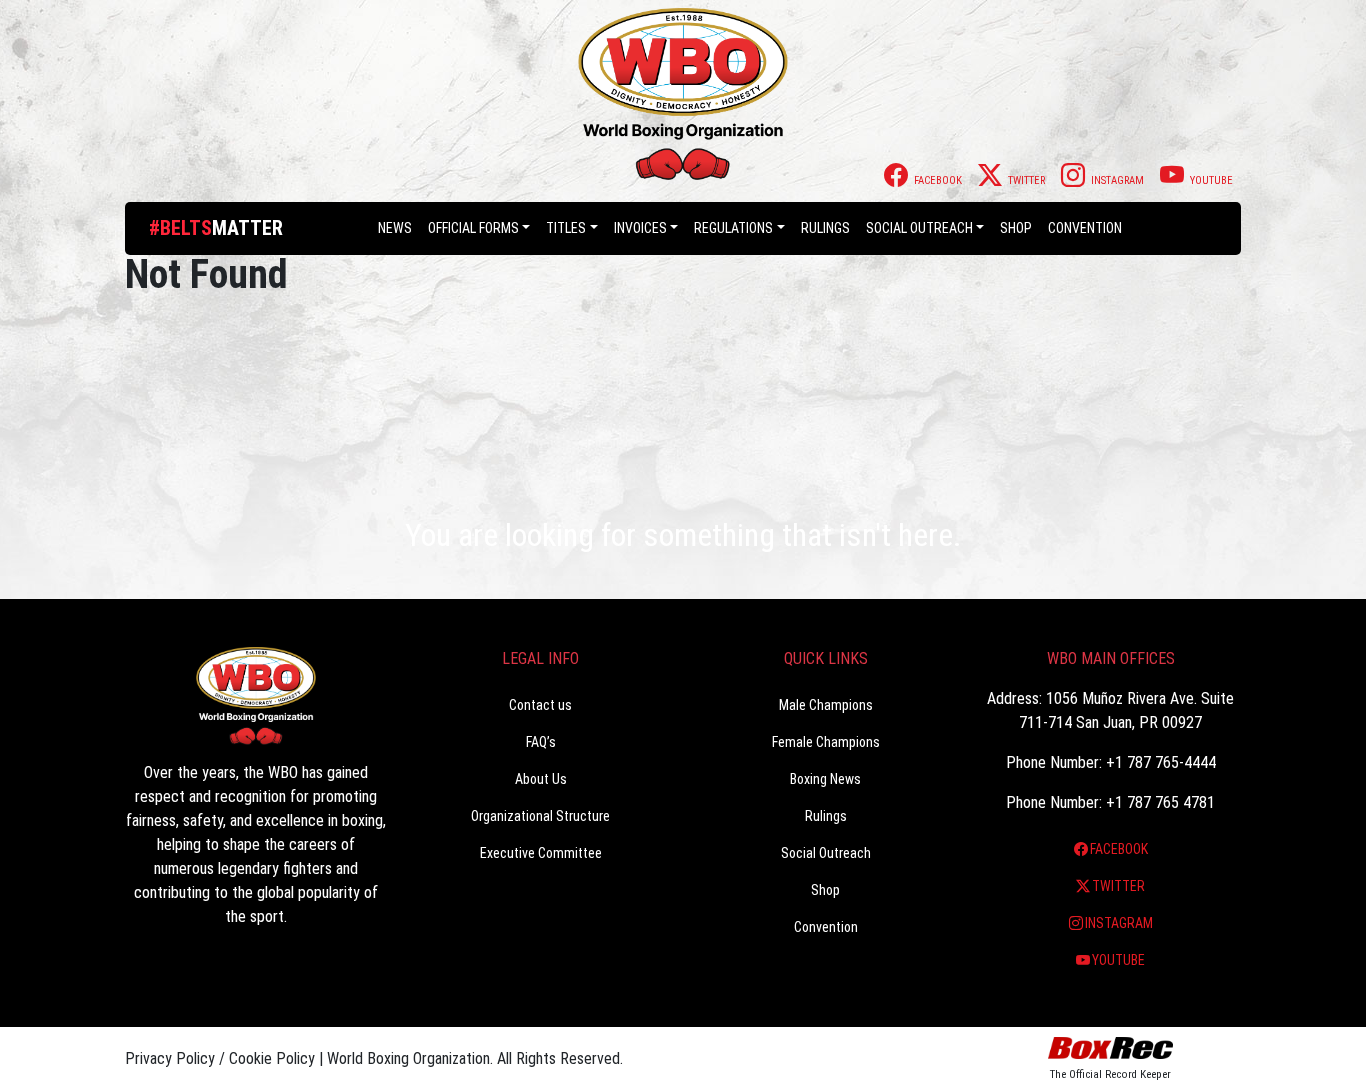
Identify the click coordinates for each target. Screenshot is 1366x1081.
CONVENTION (1085, 228)
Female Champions (826, 742)
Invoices (640, 228)
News (395, 228)
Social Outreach (919, 228)
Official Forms (473, 228)
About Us (541, 779)
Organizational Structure (540, 816)
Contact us (540, 705)
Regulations (733, 228)
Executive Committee (541, 853)
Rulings (825, 228)
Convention (826, 927)
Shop (1016, 228)
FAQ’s (541, 742)
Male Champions (826, 705)
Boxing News (825, 779)
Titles (566, 228)
